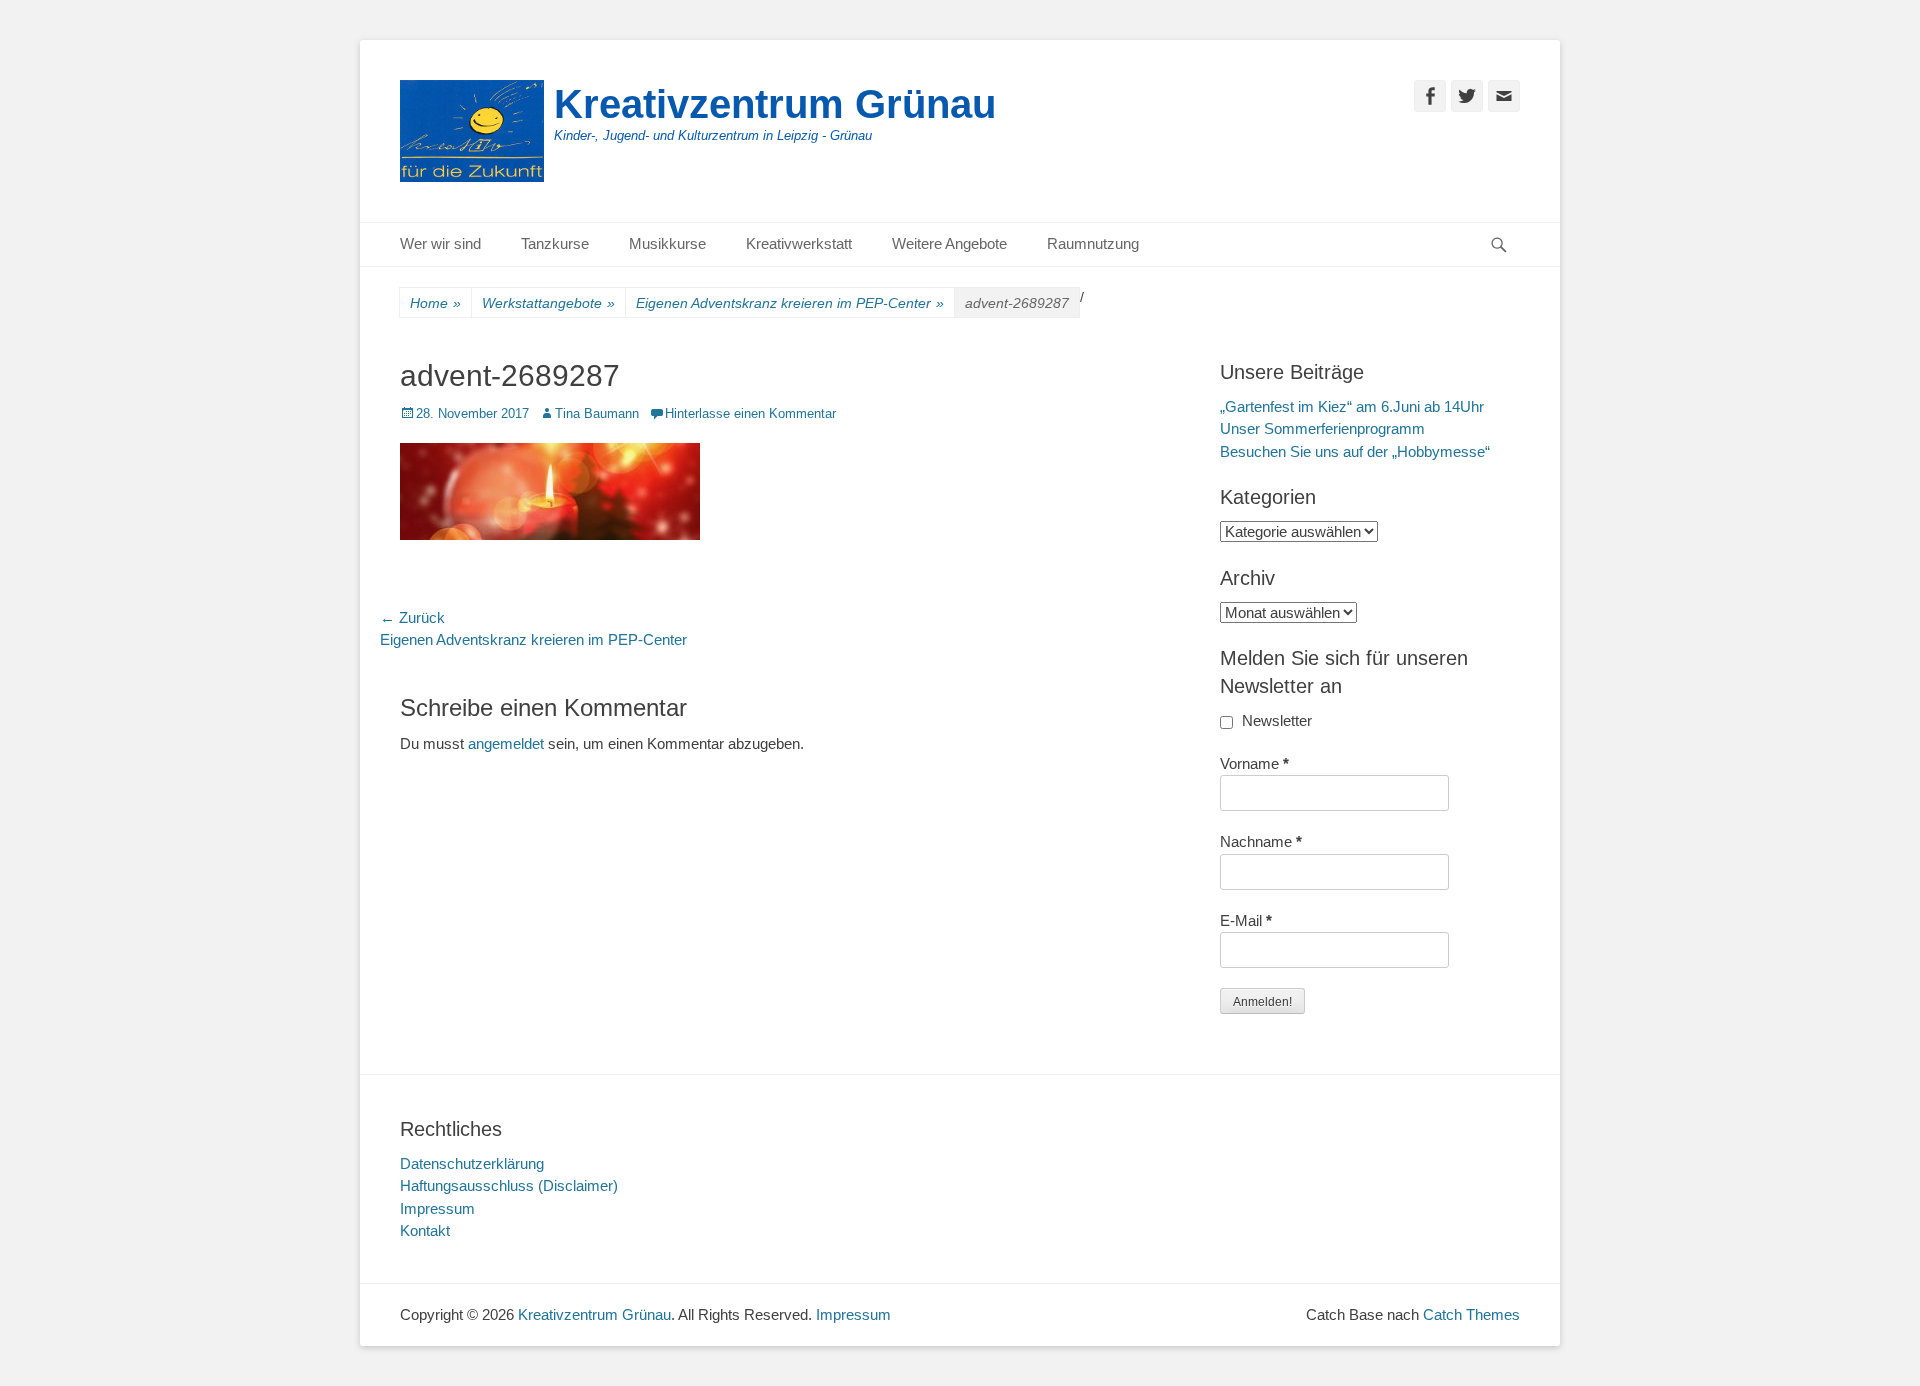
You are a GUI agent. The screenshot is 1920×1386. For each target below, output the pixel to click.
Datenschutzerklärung (472, 1163)
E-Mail (1246, 920)
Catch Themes (1471, 1314)
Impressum (437, 1208)
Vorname (1254, 763)
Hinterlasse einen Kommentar (750, 413)
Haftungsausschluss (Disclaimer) (509, 1185)
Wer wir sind (440, 243)
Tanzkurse (555, 243)
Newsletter (1275, 720)
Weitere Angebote (949, 243)
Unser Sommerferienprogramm (1322, 428)
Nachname (1261, 841)
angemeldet (506, 743)
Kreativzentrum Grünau (775, 104)
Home (435, 303)
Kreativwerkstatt (799, 243)
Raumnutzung (1093, 243)
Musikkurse (667, 243)
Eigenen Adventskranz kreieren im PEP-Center (790, 303)
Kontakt (425, 1230)
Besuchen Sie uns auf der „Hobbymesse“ (1355, 451)
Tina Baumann (597, 413)
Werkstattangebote (548, 303)
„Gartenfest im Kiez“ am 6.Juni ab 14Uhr (1352, 406)
